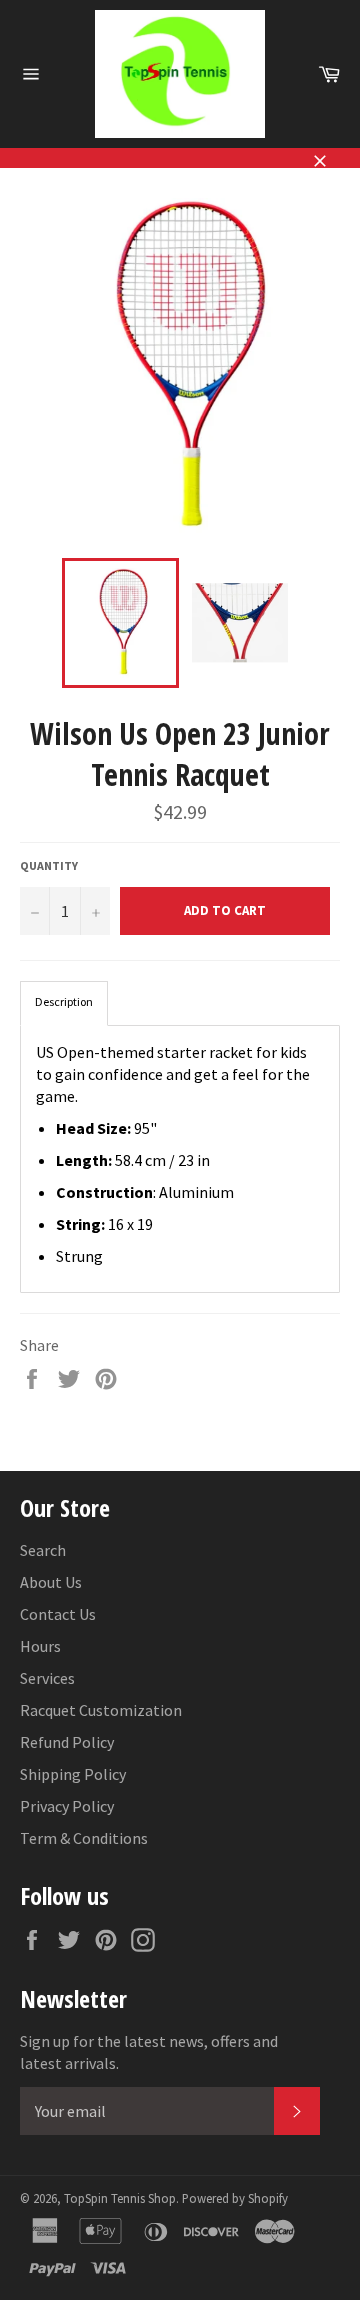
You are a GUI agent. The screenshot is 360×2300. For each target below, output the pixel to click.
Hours (40, 1646)
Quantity (49, 865)
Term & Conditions (84, 1838)
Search (43, 1550)
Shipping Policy (73, 1774)
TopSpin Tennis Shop (120, 2198)
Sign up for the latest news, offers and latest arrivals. (149, 2052)
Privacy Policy (67, 1806)
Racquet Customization (101, 1710)
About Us (51, 1582)
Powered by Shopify (235, 2198)
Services (47, 1678)
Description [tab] (64, 1001)
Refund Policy (67, 1742)
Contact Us (58, 1614)
